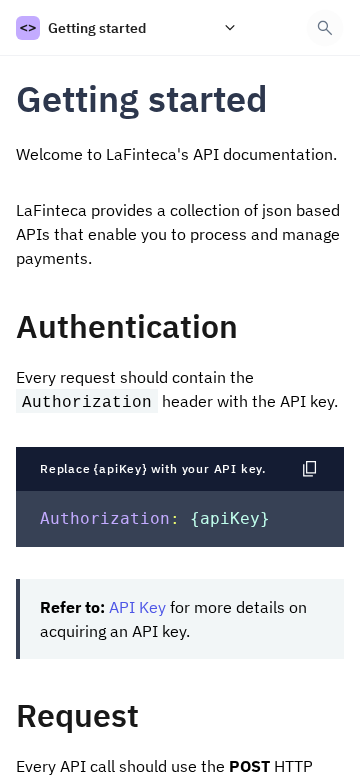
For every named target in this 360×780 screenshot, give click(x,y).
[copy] (286, 99)
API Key (137, 607)
